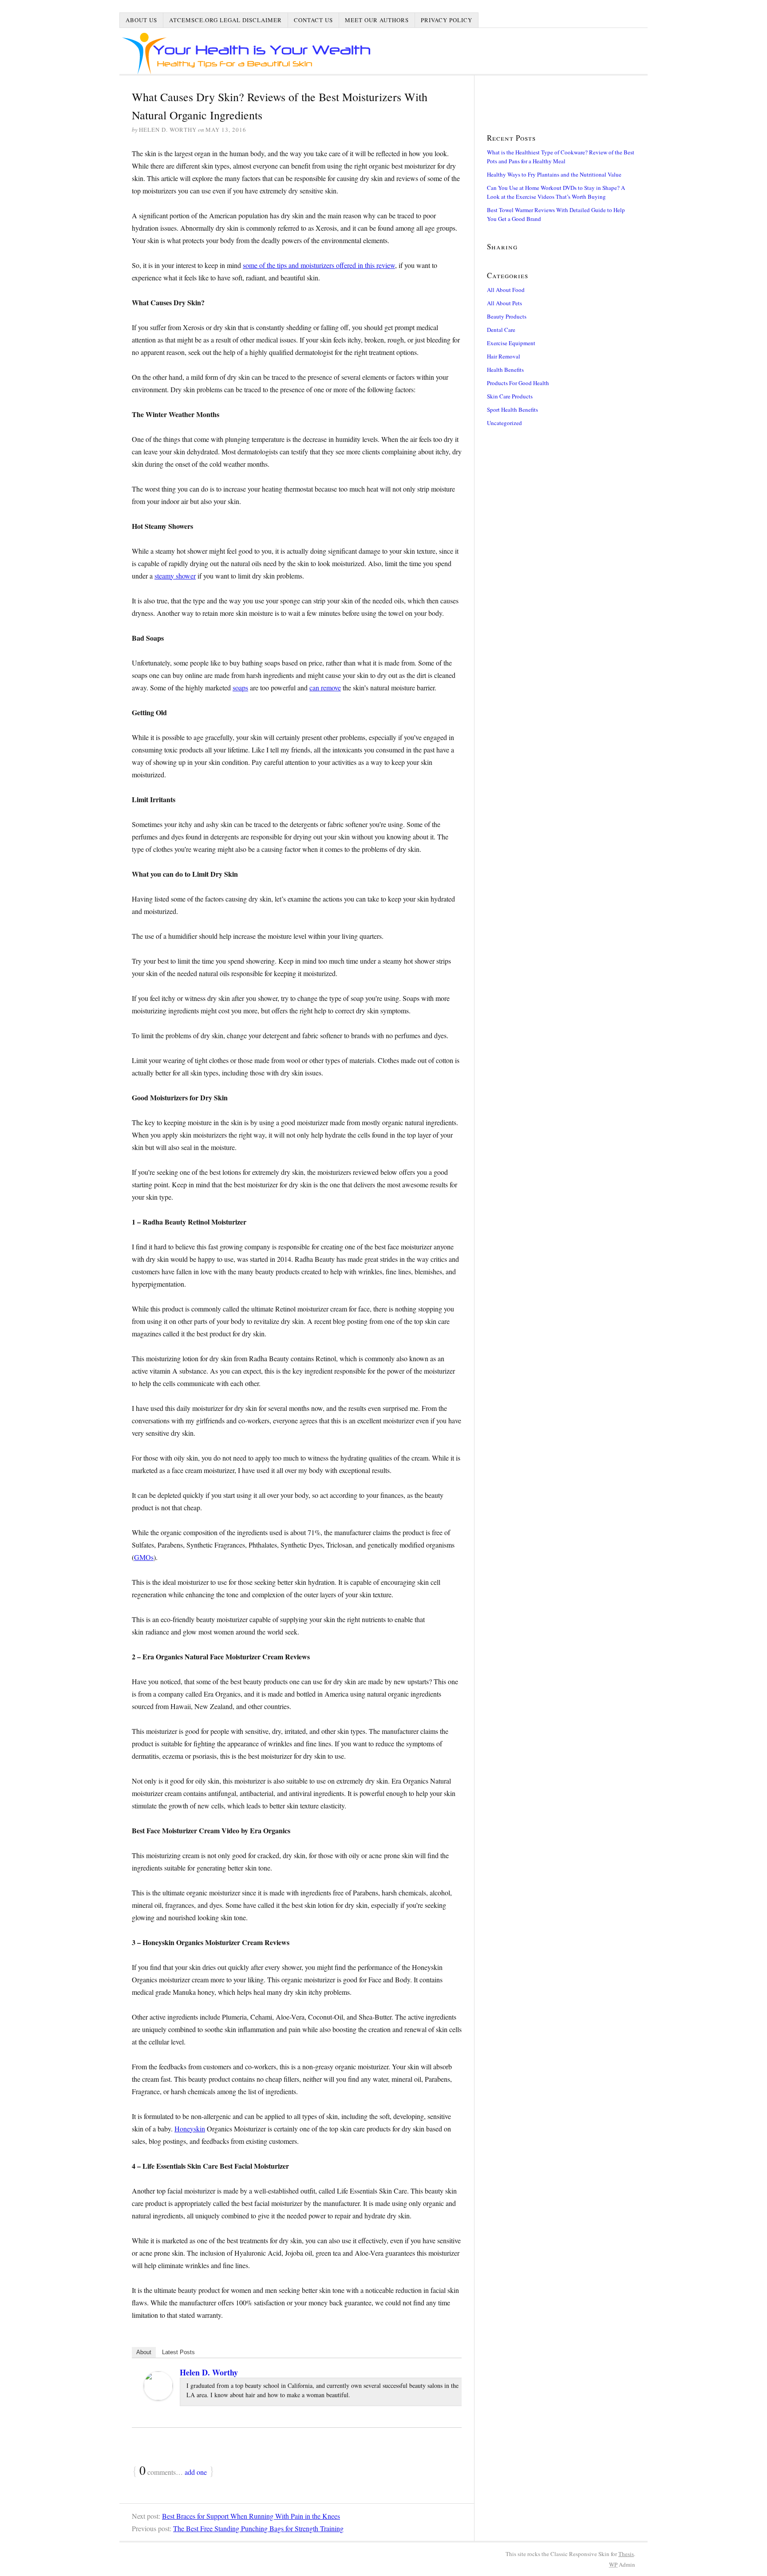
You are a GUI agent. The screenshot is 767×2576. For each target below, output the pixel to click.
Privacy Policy (447, 20)
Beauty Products (507, 316)
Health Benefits (505, 370)
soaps (240, 687)
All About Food (506, 290)
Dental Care (501, 330)
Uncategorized (504, 423)
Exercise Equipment (511, 343)
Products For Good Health (518, 383)
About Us (141, 20)
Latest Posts (178, 2352)
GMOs (144, 1557)
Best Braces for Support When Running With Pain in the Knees (251, 2516)
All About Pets (504, 303)
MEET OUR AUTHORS (377, 20)
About (144, 2352)
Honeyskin (190, 2129)
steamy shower (175, 576)
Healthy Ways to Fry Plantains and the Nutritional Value (554, 174)
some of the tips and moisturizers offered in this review (319, 265)
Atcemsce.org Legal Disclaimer (225, 20)
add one (196, 2472)
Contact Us (313, 20)
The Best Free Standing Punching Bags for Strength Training (258, 2528)
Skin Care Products (510, 396)
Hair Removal (504, 356)
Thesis (626, 2554)
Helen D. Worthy (209, 2372)
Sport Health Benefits (512, 410)
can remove (325, 687)
